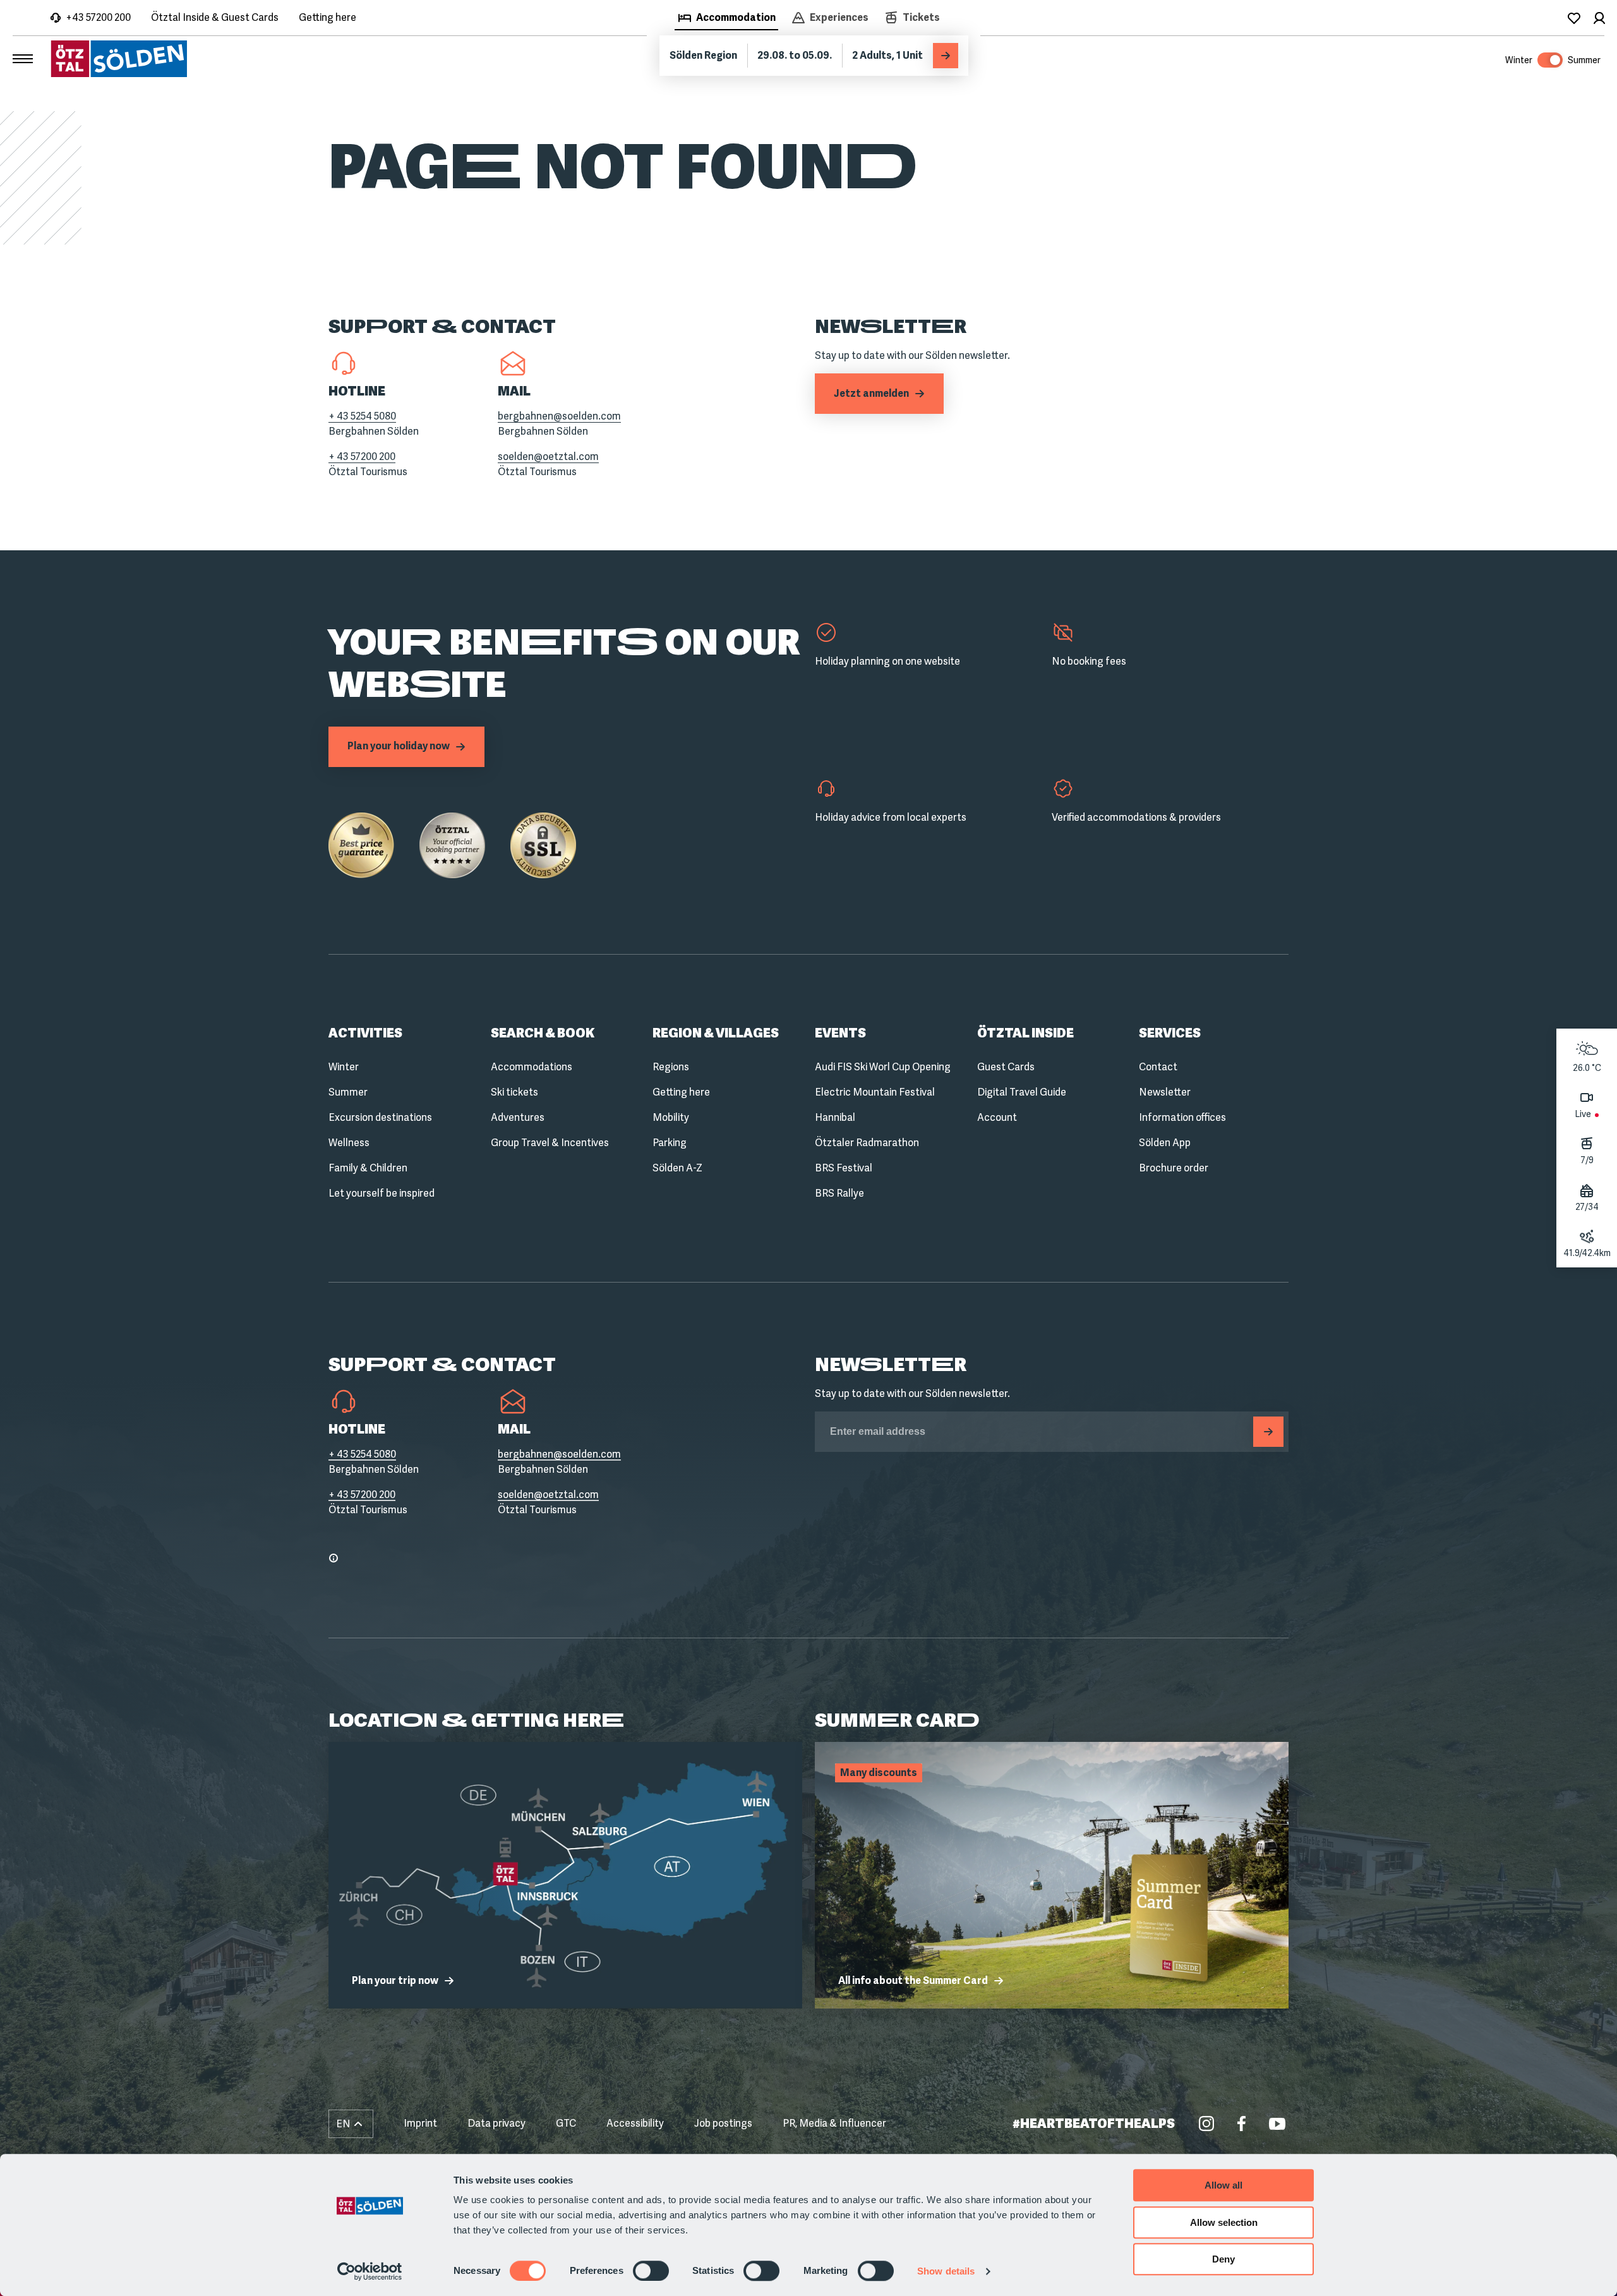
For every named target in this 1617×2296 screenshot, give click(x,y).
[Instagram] (1206, 2124)
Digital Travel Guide (1022, 1092)
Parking (670, 1143)
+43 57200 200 (98, 17)
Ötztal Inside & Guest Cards (215, 17)
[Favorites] (1574, 18)
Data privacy (496, 2123)
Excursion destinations (380, 1117)
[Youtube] (1277, 2124)
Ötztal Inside (1025, 1033)
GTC (566, 2123)
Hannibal (835, 1117)
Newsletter (1165, 1092)
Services (1170, 1033)
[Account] (1599, 18)
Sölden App (1165, 1143)
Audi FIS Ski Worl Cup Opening (883, 1067)
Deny (1223, 2259)
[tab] (726, 19)
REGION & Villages (716, 1033)
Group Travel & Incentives (550, 1143)
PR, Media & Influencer (834, 2123)
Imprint (420, 2123)
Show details (946, 2271)
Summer (348, 1092)
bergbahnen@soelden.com (559, 416)
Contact (1158, 1067)
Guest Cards (1006, 1067)
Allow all (1223, 2185)
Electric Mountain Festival (875, 1092)
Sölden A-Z (677, 1168)
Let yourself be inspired (382, 1193)
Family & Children (368, 1168)
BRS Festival (844, 1168)
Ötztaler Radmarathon (867, 1143)
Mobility (671, 1117)
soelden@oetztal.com (548, 456)
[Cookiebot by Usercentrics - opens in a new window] (370, 2271)
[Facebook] (1242, 2124)
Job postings (723, 2123)
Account (997, 1117)
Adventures (518, 1117)
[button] (351, 2124)
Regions (671, 1067)
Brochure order (1174, 1168)
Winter (344, 1067)
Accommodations (532, 1067)
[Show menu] (23, 59)
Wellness (349, 1143)
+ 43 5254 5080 (362, 416)
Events (840, 1033)
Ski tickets (514, 1092)
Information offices (1182, 1117)
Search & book (543, 1033)
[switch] (651, 2271)
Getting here (328, 17)
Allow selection (1224, 2222)
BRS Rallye (839, 1193)
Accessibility (635, 2123)
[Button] (1268, 1432)
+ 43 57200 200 (362, 456)
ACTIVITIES (365, 1033)
